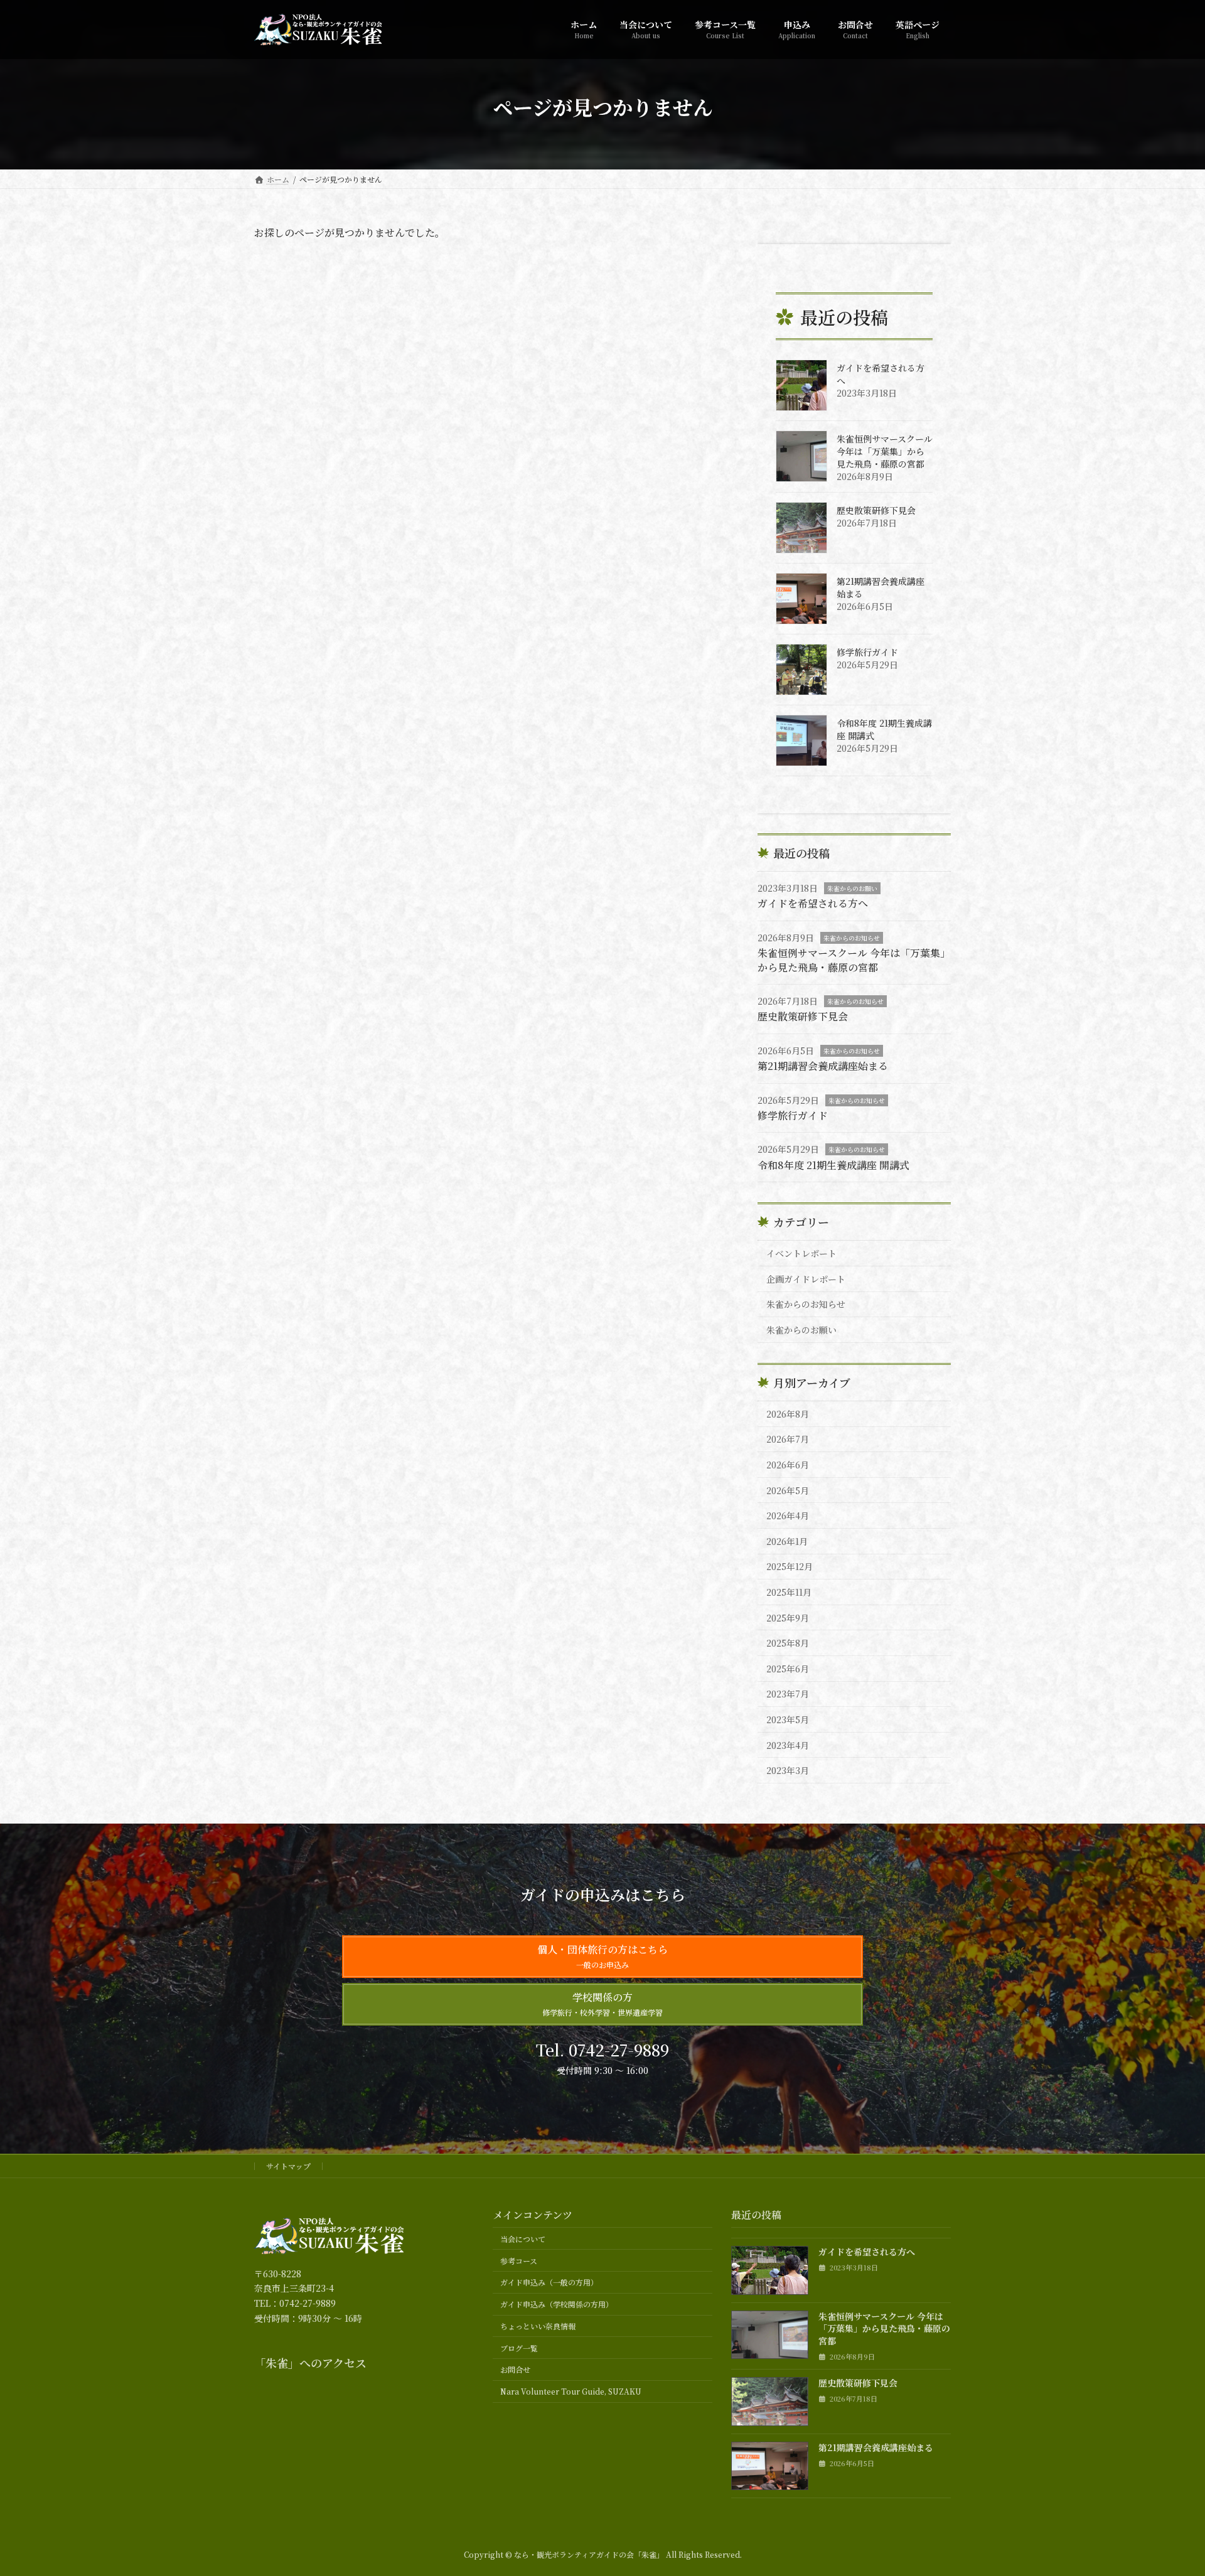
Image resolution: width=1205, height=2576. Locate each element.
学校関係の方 (602, 2004)
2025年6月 (788, 1669)
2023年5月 (788, 1719)
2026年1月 (787, 1541)
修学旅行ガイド (867, 652)
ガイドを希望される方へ (813, 903)
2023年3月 (788, 1770)
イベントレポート (801, 1253)
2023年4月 (788, 1745)
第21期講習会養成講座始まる (823, 1066)
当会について (523, 2239)
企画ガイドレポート (806, 1279)
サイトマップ (288, 2166)
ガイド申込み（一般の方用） (549, 2282)
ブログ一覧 (519, 2348)
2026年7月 (788, 1439)
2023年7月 (788, 1694)
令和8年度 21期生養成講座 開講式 (833, 1165)
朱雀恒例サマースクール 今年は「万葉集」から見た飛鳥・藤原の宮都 (885, 451)
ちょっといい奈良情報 (538, 2326)
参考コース (519, 2261)
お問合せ (515, 2369)
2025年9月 (788, 1618)
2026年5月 (788, 1490)
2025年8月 (788, 1643)
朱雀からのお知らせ (852, 938)
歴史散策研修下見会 (876, 510)
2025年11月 (789, 1592)
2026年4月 (788, 1515)
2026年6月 (788, 1465)
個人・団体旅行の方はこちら (602, 1956)
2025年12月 (790, 1566)
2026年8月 (788, 1414)
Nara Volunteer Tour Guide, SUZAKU (571, 2391)
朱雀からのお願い (852, 888)
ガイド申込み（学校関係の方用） (557, 2304)
